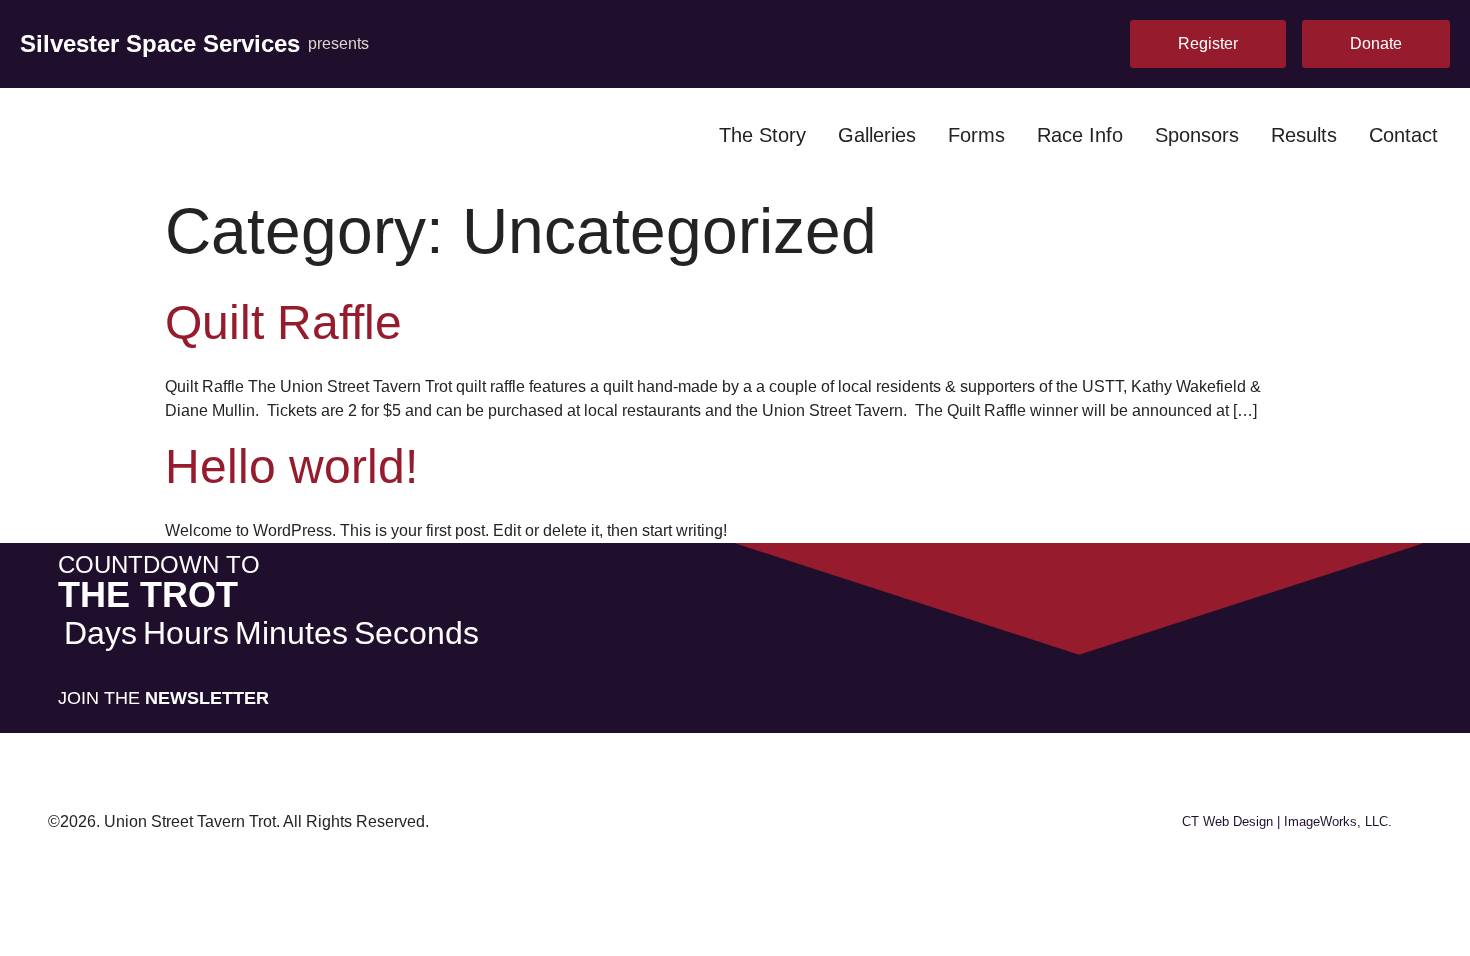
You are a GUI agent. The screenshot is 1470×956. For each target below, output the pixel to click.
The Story (762, 135)
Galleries (877, 135)
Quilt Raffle (283, 322)
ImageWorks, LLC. (1338, 821)
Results (1304, 135)
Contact (1403, 135)
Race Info (1080, 135)
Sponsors (1197, 135)
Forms (976, 135)
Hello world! (291, 466)
